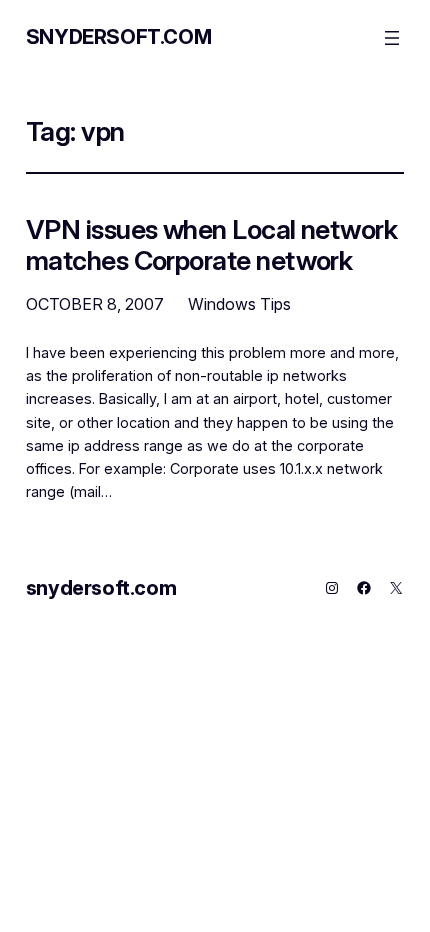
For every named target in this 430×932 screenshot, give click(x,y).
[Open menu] (392, 38)
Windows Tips (239, 304)
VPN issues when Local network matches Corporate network (212, 245)
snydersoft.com (118, 37)
